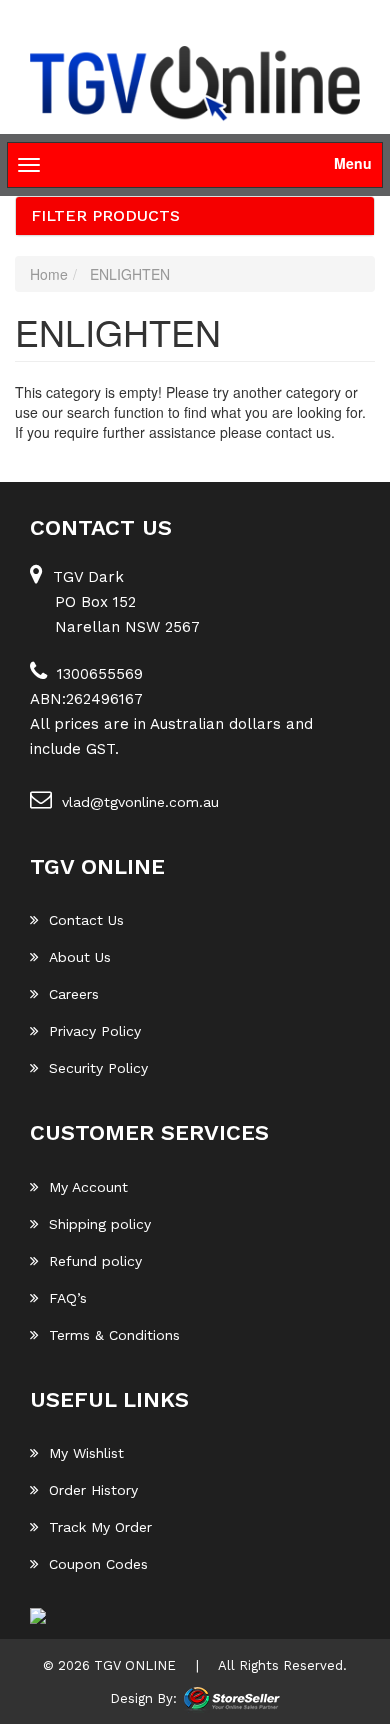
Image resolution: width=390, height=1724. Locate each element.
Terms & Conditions (114, 1335)
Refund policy (95, 1261)
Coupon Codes (98, 1564)
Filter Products (105, 216)
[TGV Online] (195, 84)
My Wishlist (86, 1453)
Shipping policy (100, 1224)
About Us (80, 957)
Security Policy (98, 1068)
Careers (74, 994)
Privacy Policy (95, 1031)
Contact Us (86, 920)
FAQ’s (68, 1298)
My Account (88, 1187)
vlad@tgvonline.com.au (140, 802)
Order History (93, 1490)
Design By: (143, 1698)
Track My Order (100, 1527)
